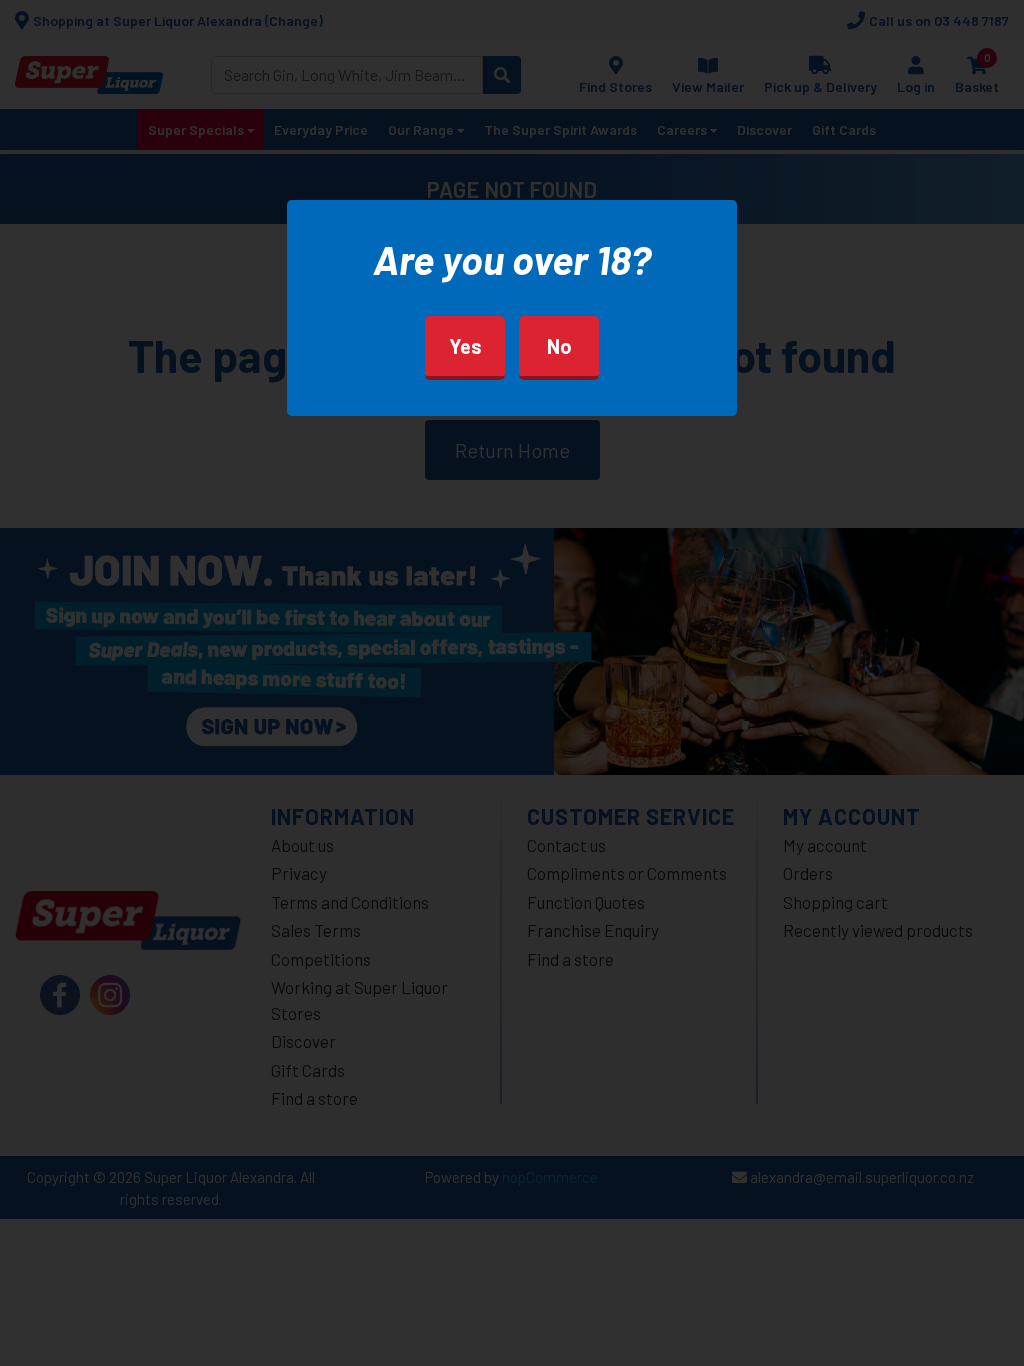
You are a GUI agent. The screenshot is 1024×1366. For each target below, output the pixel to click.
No (559, 346)
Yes (465, 346)
